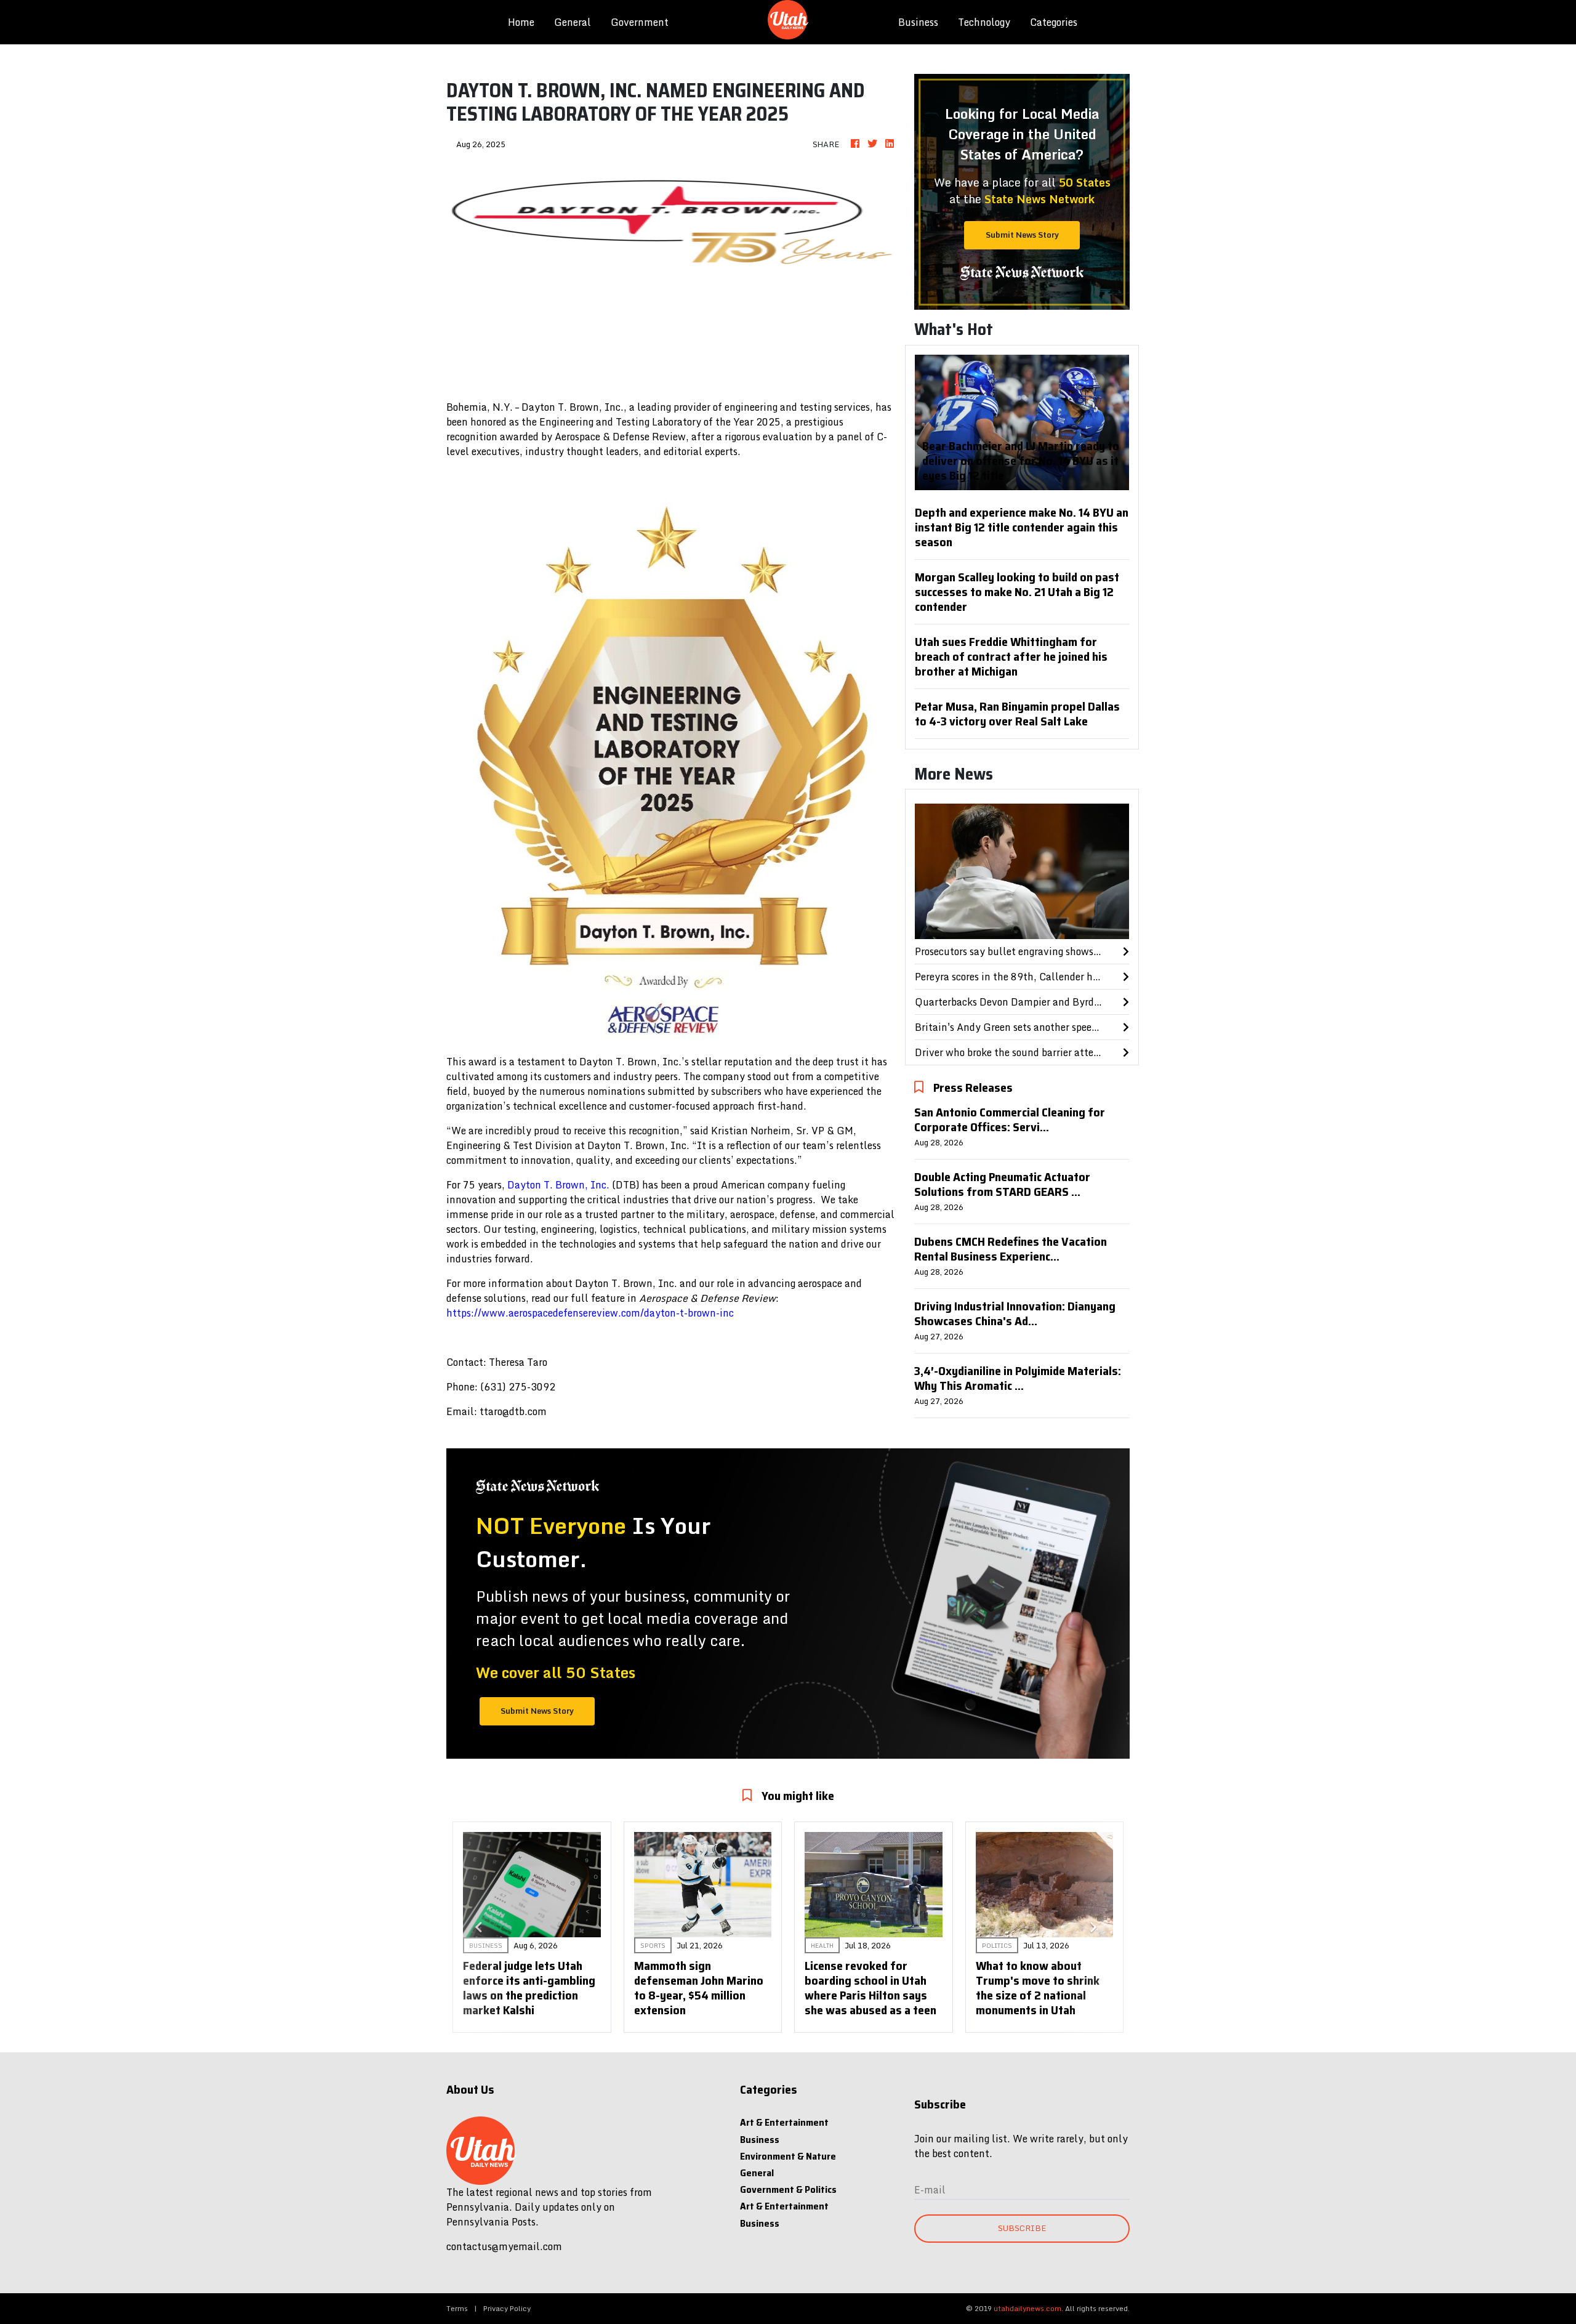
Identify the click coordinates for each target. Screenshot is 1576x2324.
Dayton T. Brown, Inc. (558, 1185)
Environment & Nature (788, 2156)
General (573, 22)
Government (640, 22)
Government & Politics (788, 2189)
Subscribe (1022, 2228)
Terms (457, 2308)
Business (918, 22)
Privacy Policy (507, 2308)
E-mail (930, 2190)
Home (526, 22)
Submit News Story (1022, 235)
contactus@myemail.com (504, 2246)
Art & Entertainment (784, 2122)
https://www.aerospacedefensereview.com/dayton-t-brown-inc (590, 1313)
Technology (984, 22)
